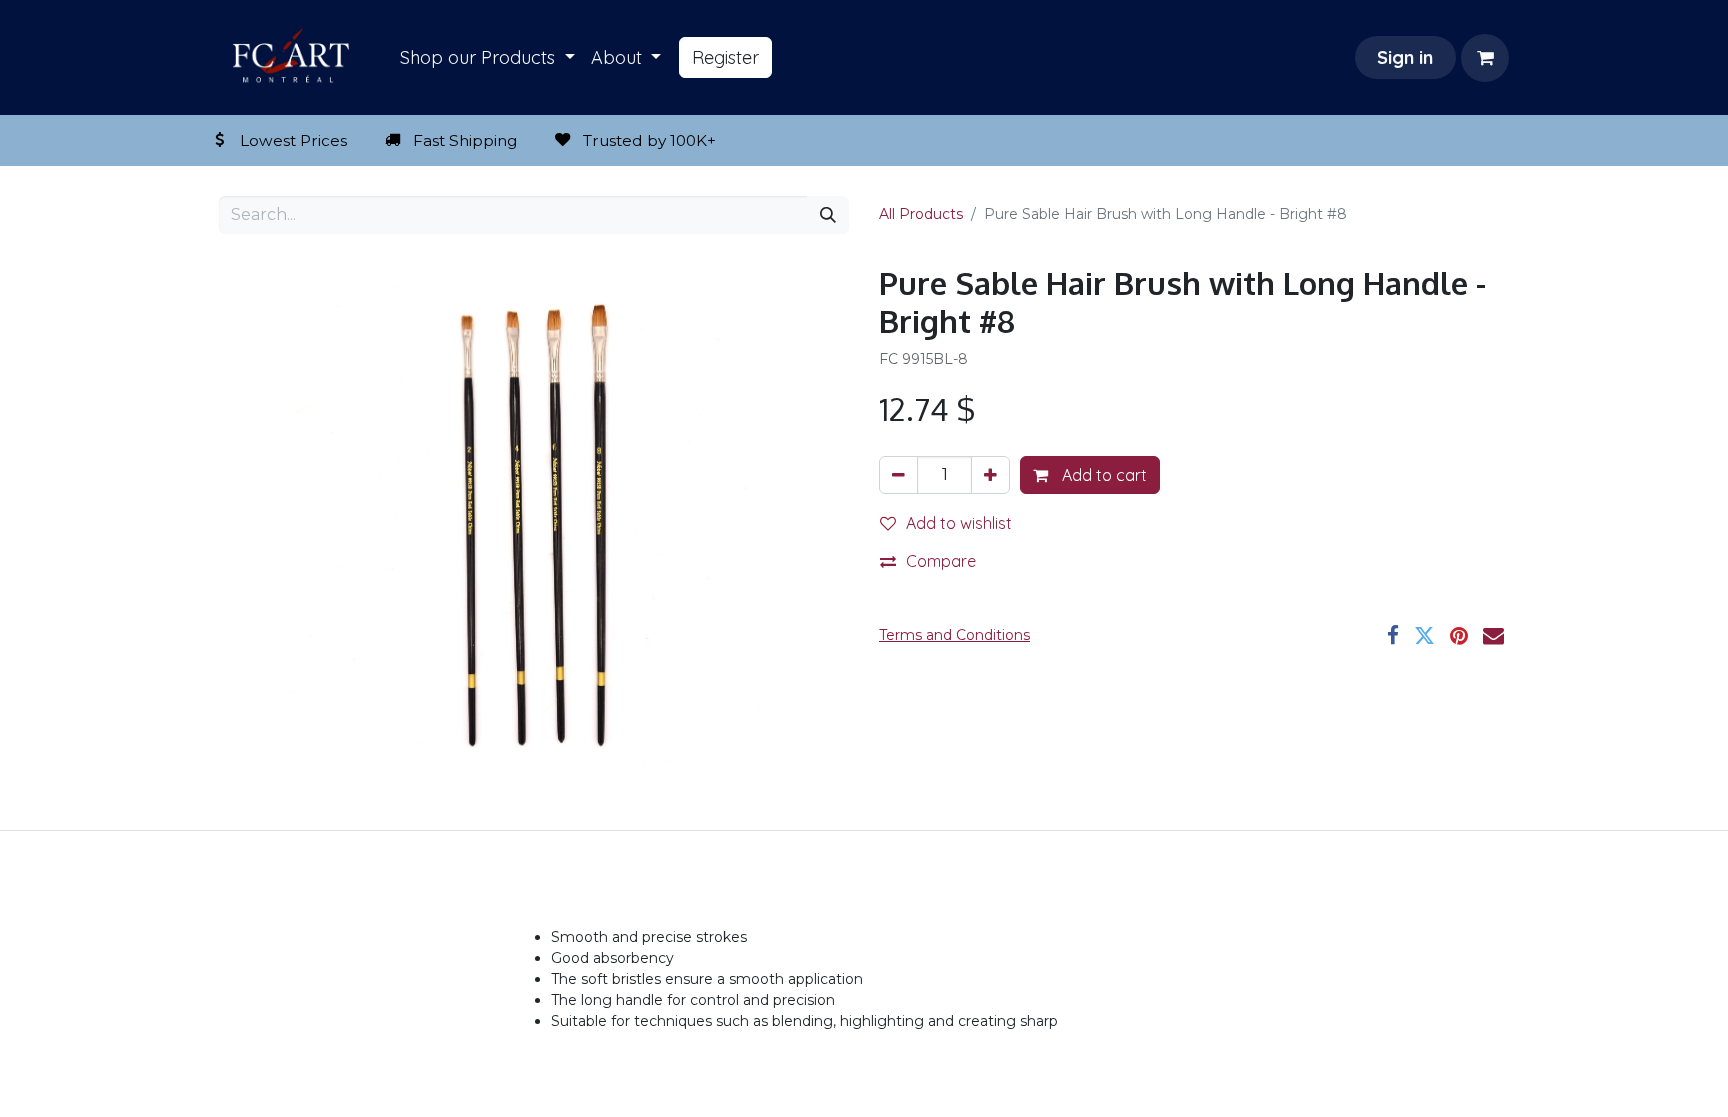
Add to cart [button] (1102, 475)
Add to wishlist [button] (959, 523)
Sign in (1405, 57)
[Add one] (990, 475)
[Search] (828, 215)
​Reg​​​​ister (725, 57)
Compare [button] (941, 561)
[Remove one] (898, 475)
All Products (921, 214)
